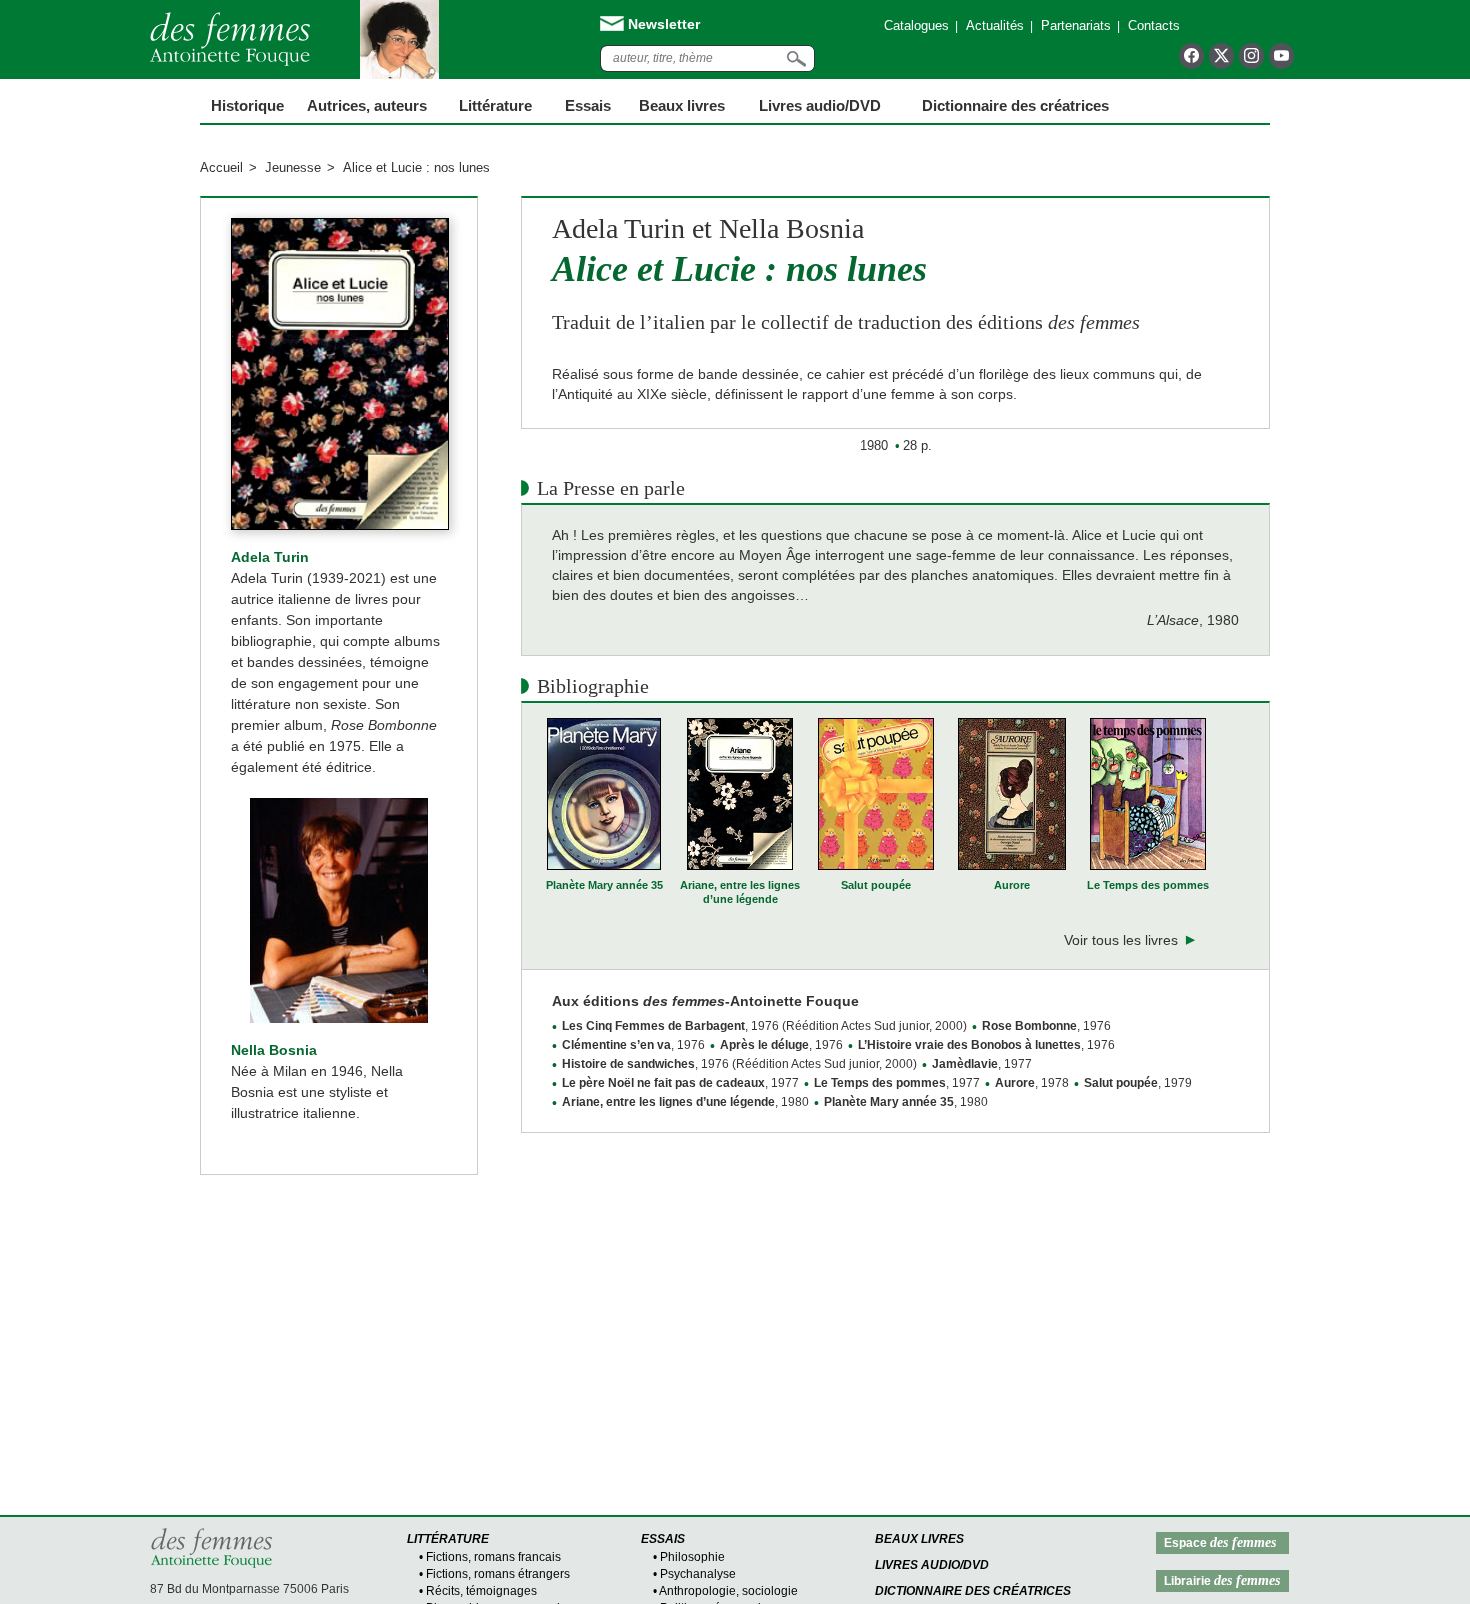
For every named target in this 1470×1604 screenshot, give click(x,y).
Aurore (1012, 885)
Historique (247, 105)
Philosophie (692, 1557)
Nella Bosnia (274, 1050)
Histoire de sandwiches (628, 1064)
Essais (588, 105)
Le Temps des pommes (1148, 885)
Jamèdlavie (965, 1064)
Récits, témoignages (481, 1591)
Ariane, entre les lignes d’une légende (740, 892)
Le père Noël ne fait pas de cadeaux (663, 1083)
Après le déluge (764, 1045)
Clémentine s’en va (616, 1045)
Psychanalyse (698, 1574)
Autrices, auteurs (367, 105)
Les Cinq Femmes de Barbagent (653, 1026)
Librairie (1222, 1580)
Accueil (221, 167)
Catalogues (916, 25)
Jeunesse (293, 167)
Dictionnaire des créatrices (1015, 105)
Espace (1220, 1542)
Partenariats (1076, 25)
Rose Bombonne (1029, 1026)
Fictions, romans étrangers (498, 1574)
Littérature (495, 105)
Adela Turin (270, 557)
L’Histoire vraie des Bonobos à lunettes (969, 1045)
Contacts (1154, 25)
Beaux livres (682, 105)
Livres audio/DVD (932, 1565)
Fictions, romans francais (493, 1557)
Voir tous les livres (1121, 940)
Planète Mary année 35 (604, 885)
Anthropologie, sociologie (728, 1591)
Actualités (995, 25)
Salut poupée (876, 885)
